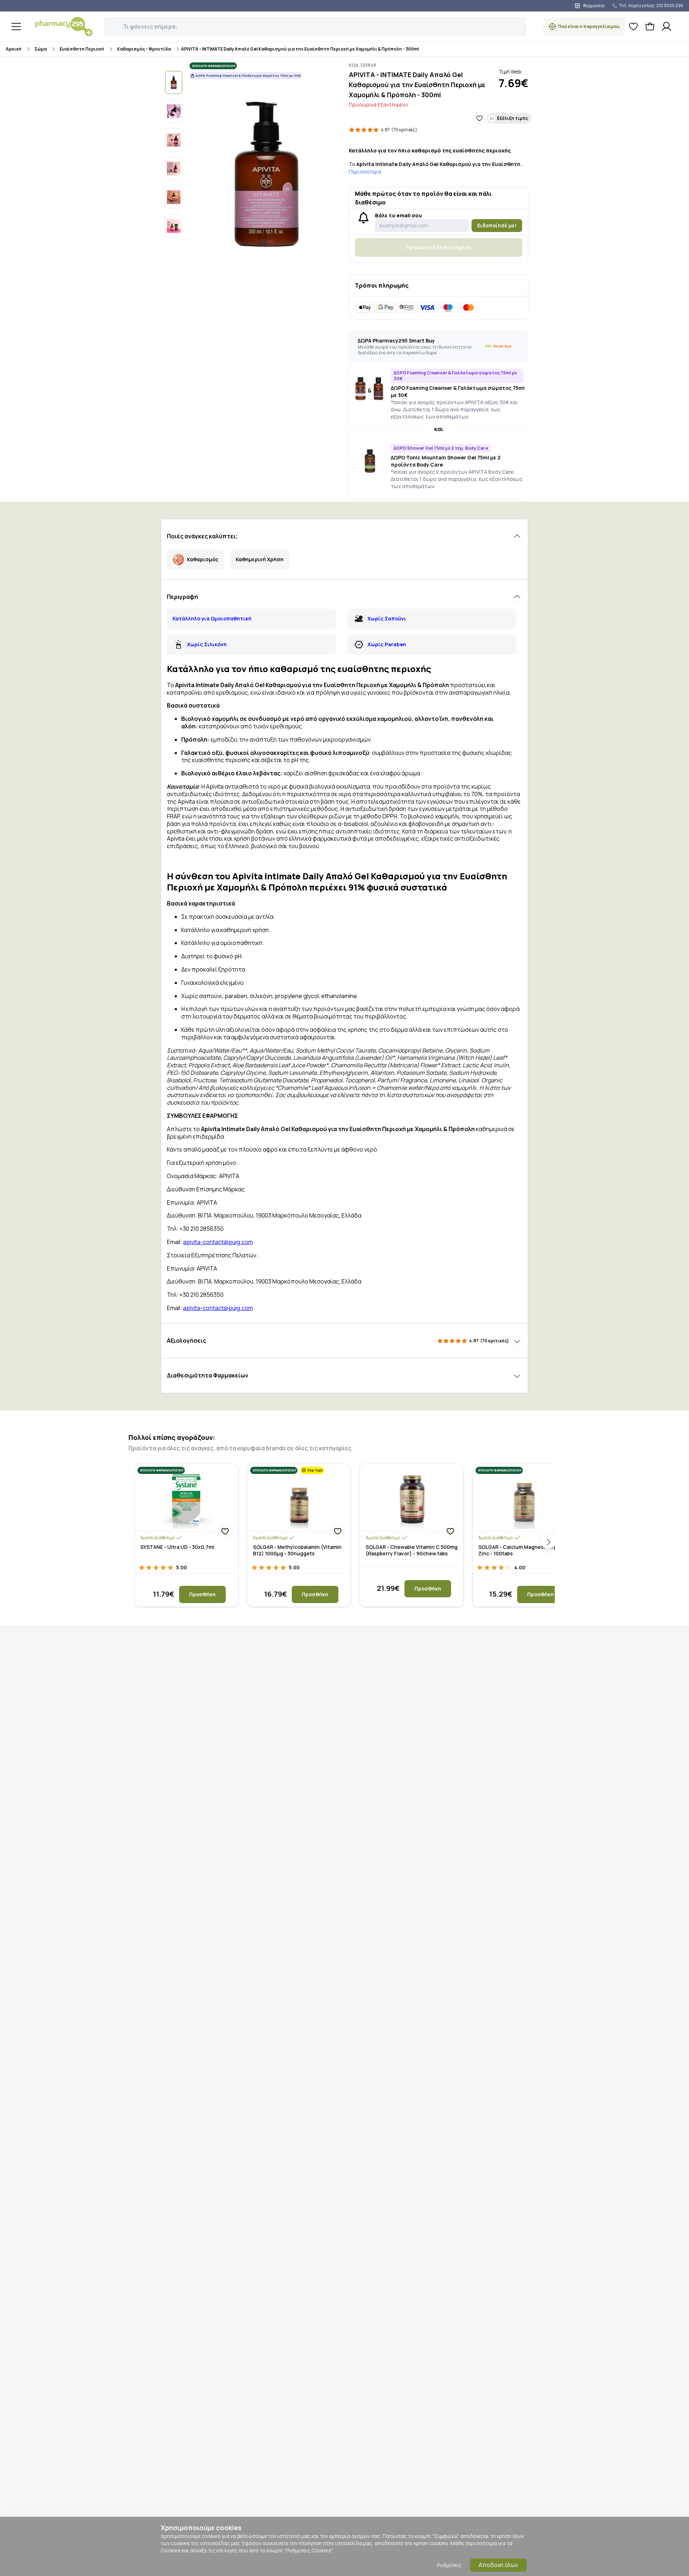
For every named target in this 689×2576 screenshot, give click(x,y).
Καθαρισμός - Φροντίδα (144, 49)
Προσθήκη (202, 1594)
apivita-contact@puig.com (218, 1242)
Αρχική (14, 49)
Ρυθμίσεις (449, 2565)
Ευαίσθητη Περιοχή (82, 49)
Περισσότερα (365, 172)
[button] (109, 23)
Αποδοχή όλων (498, 2565)
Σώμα (41, 49)
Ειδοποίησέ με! (497, 225)
